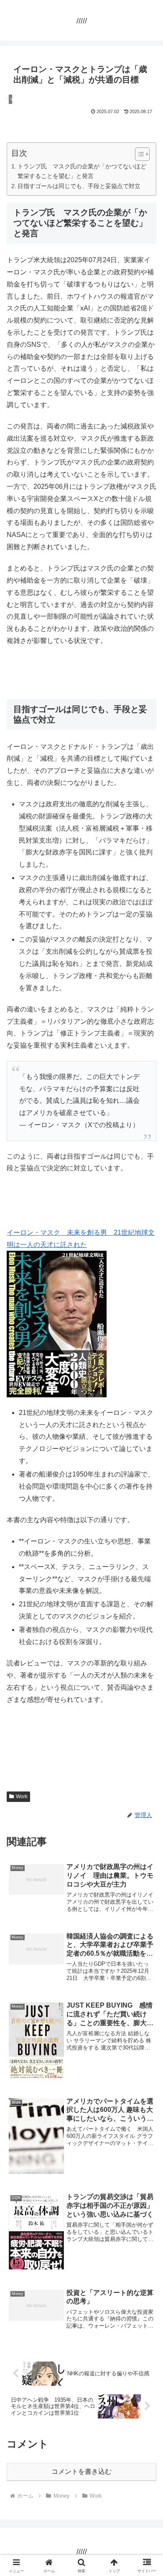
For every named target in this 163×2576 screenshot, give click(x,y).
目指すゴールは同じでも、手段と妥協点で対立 (79, 186)
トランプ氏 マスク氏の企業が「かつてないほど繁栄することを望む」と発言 (82, 171)
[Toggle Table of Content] (138, 154)
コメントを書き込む (81, 2471)
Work (22, 1796)
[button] (146, 1611)
